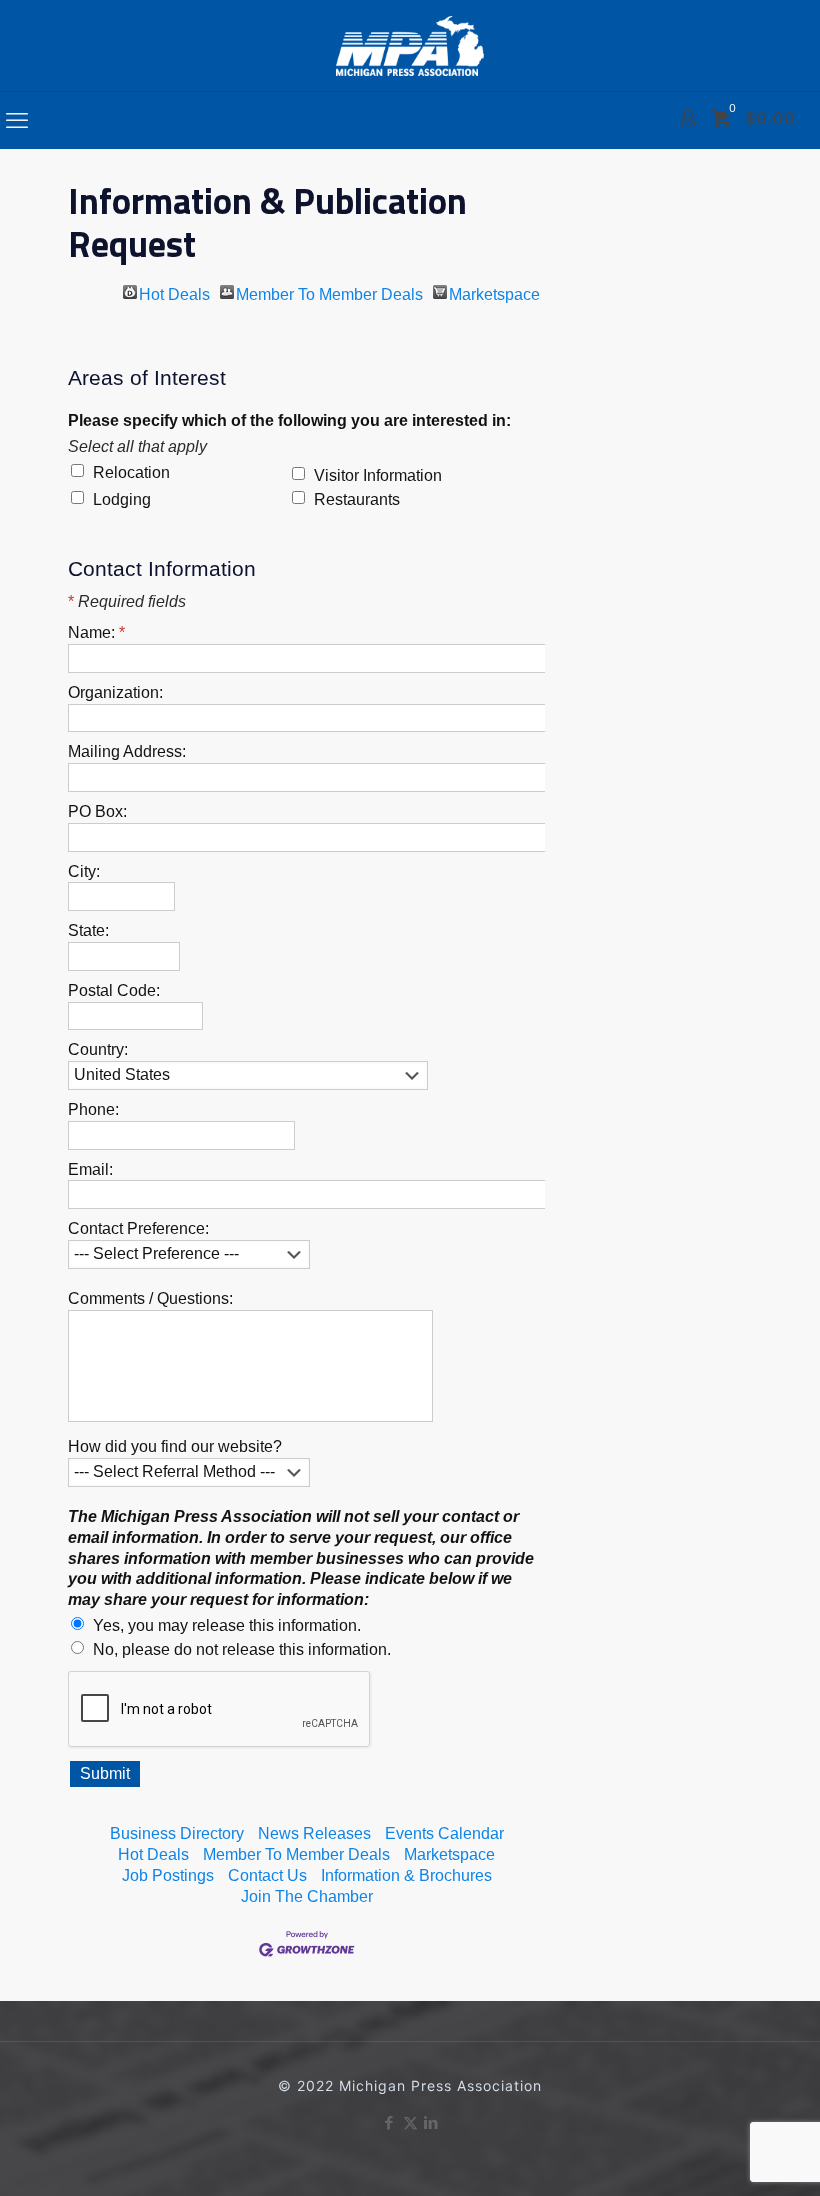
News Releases (314, 1833)
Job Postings (168, 1875)
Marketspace (494, 292)
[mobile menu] (17, 120)
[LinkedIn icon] (431, 2122)
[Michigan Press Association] (410, 45)
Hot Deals (174, 292)
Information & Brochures (406, 1875)
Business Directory (177, 1833)
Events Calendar (444, 1833)
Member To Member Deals (329, 292)
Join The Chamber (307, 1896)
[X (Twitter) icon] (410, 2122)
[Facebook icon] (389, 2122)
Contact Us (267, 1875)
